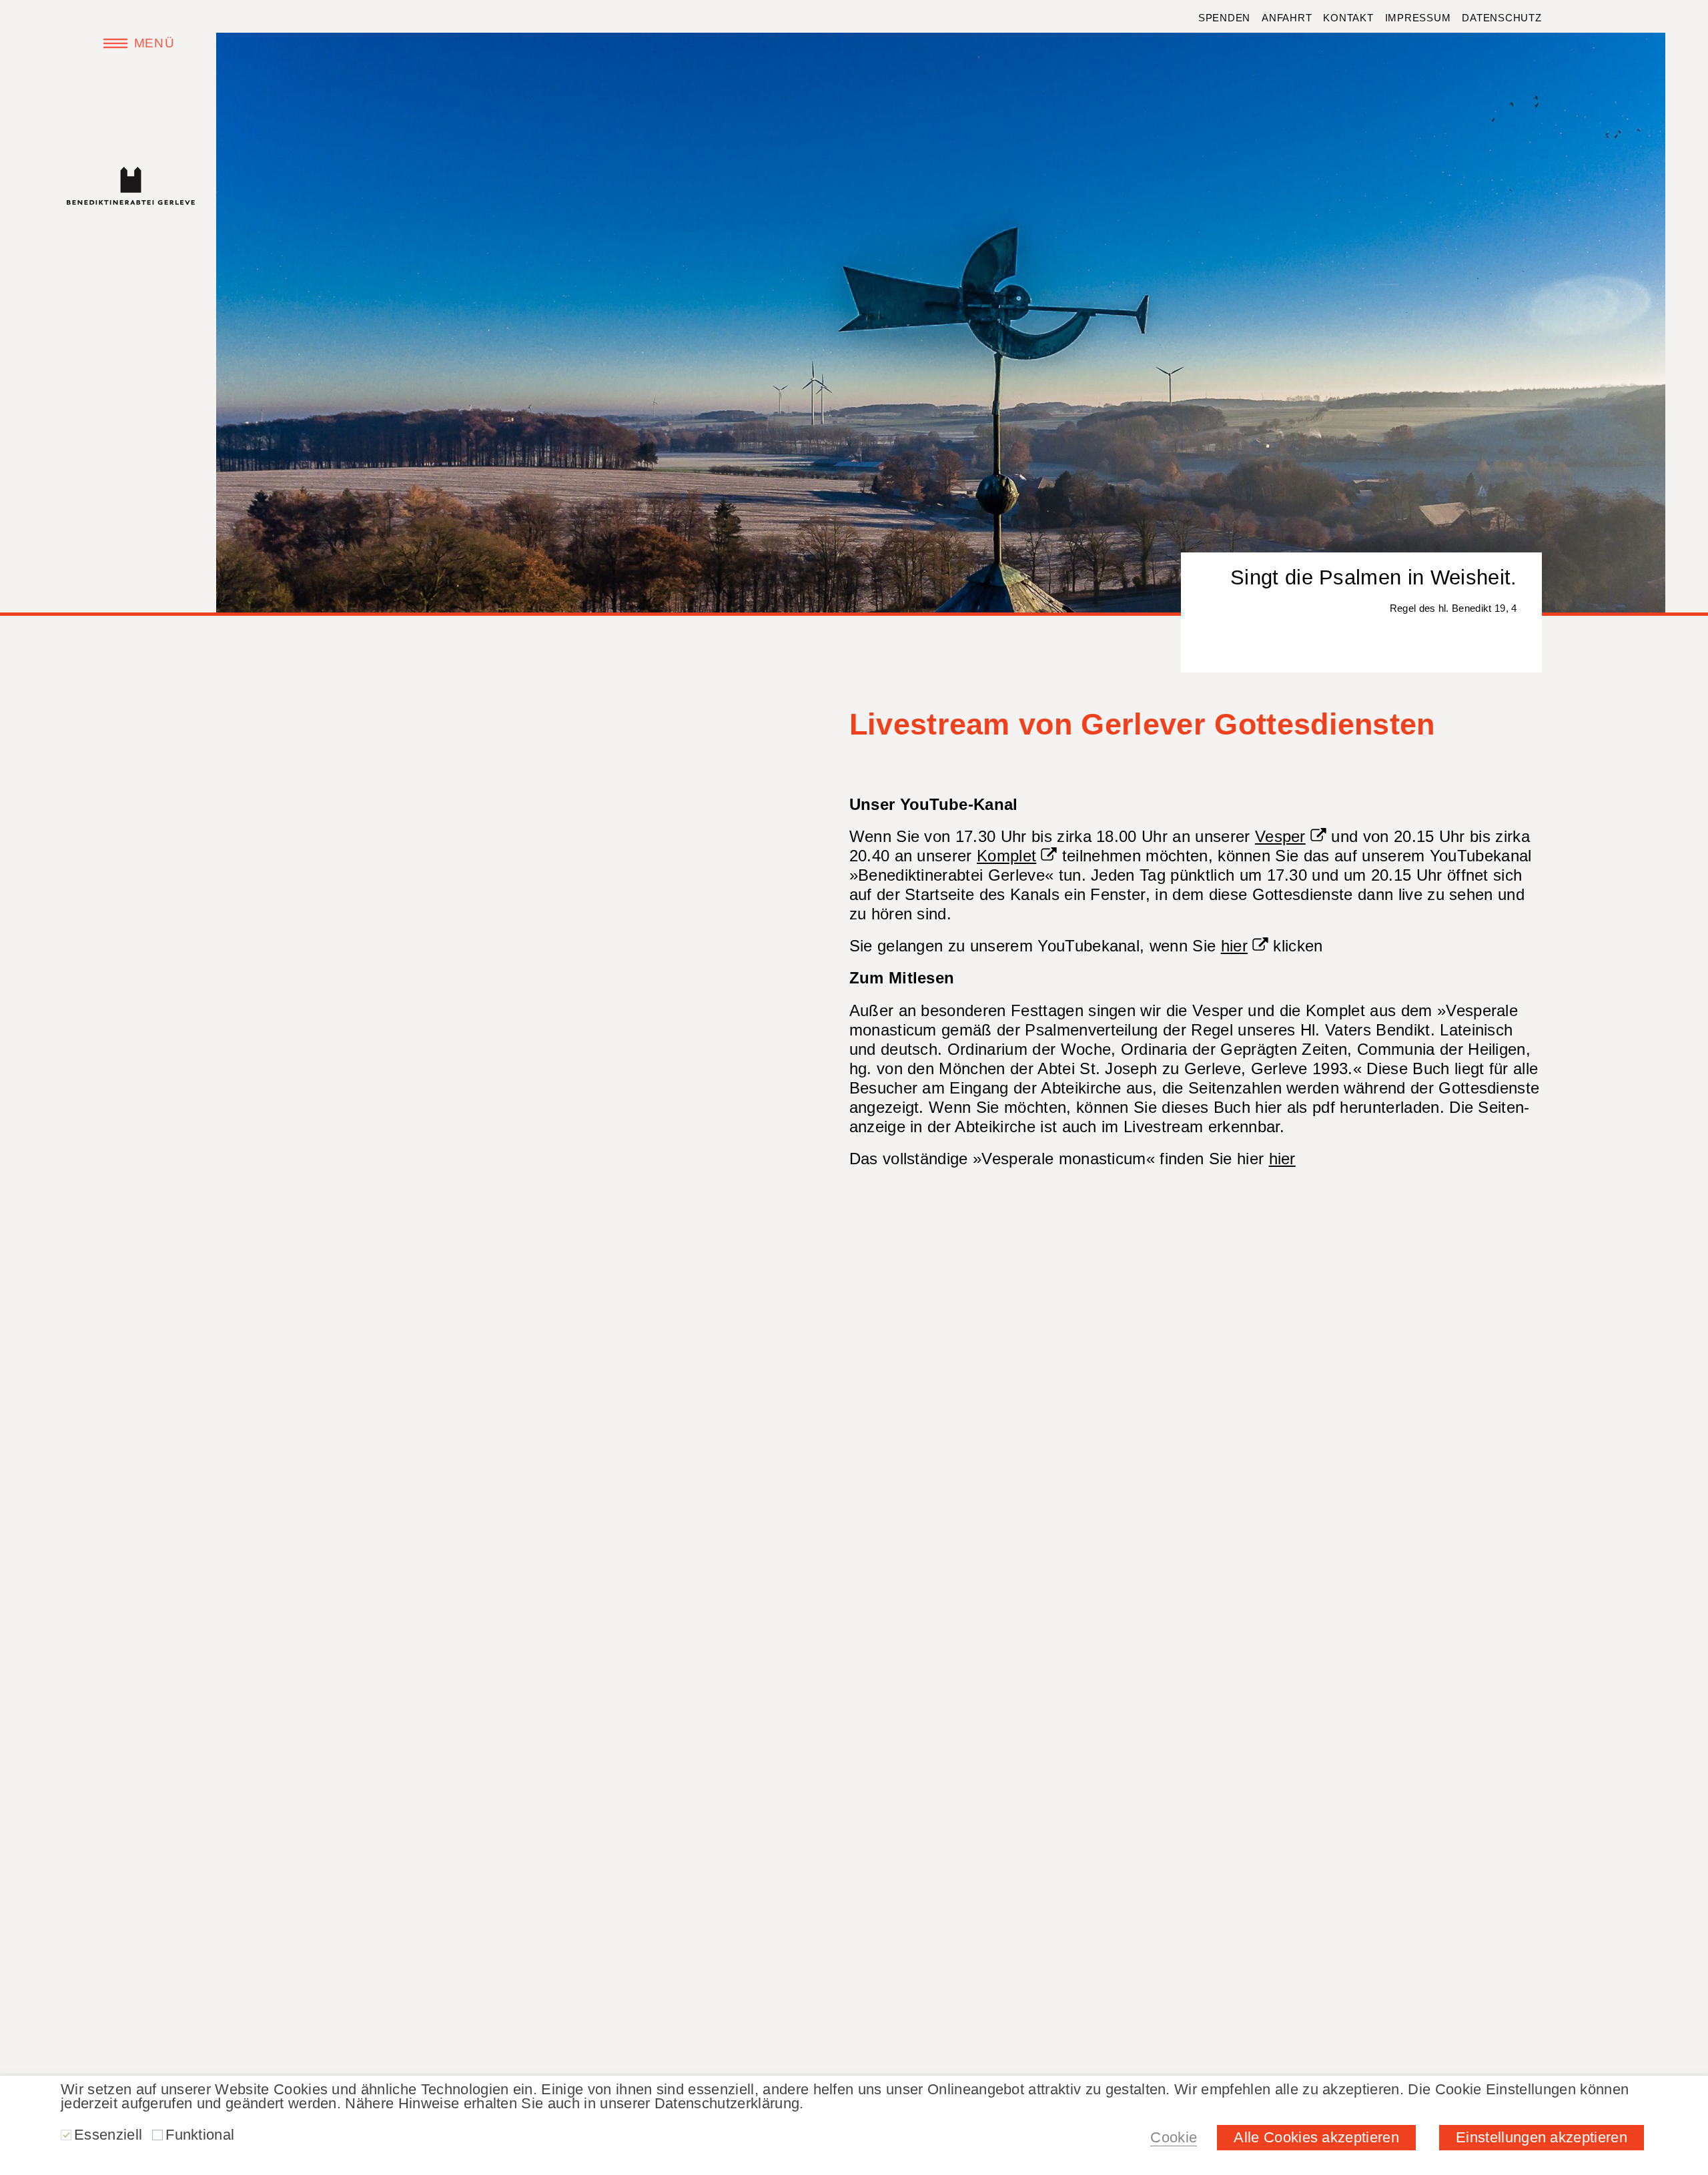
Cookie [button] (1174, 2137)
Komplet (1006, 856)
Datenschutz (1502, 18)
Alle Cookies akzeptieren (1316, 2137)
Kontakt (1348, 18)
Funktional (200, 2135)
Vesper (1280, 836)
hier (1234, 946)
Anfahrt (1287, 18)
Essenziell (108, 2135)
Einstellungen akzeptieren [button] (1542, 2137)
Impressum (1418, 18)
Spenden (1224, 18)
